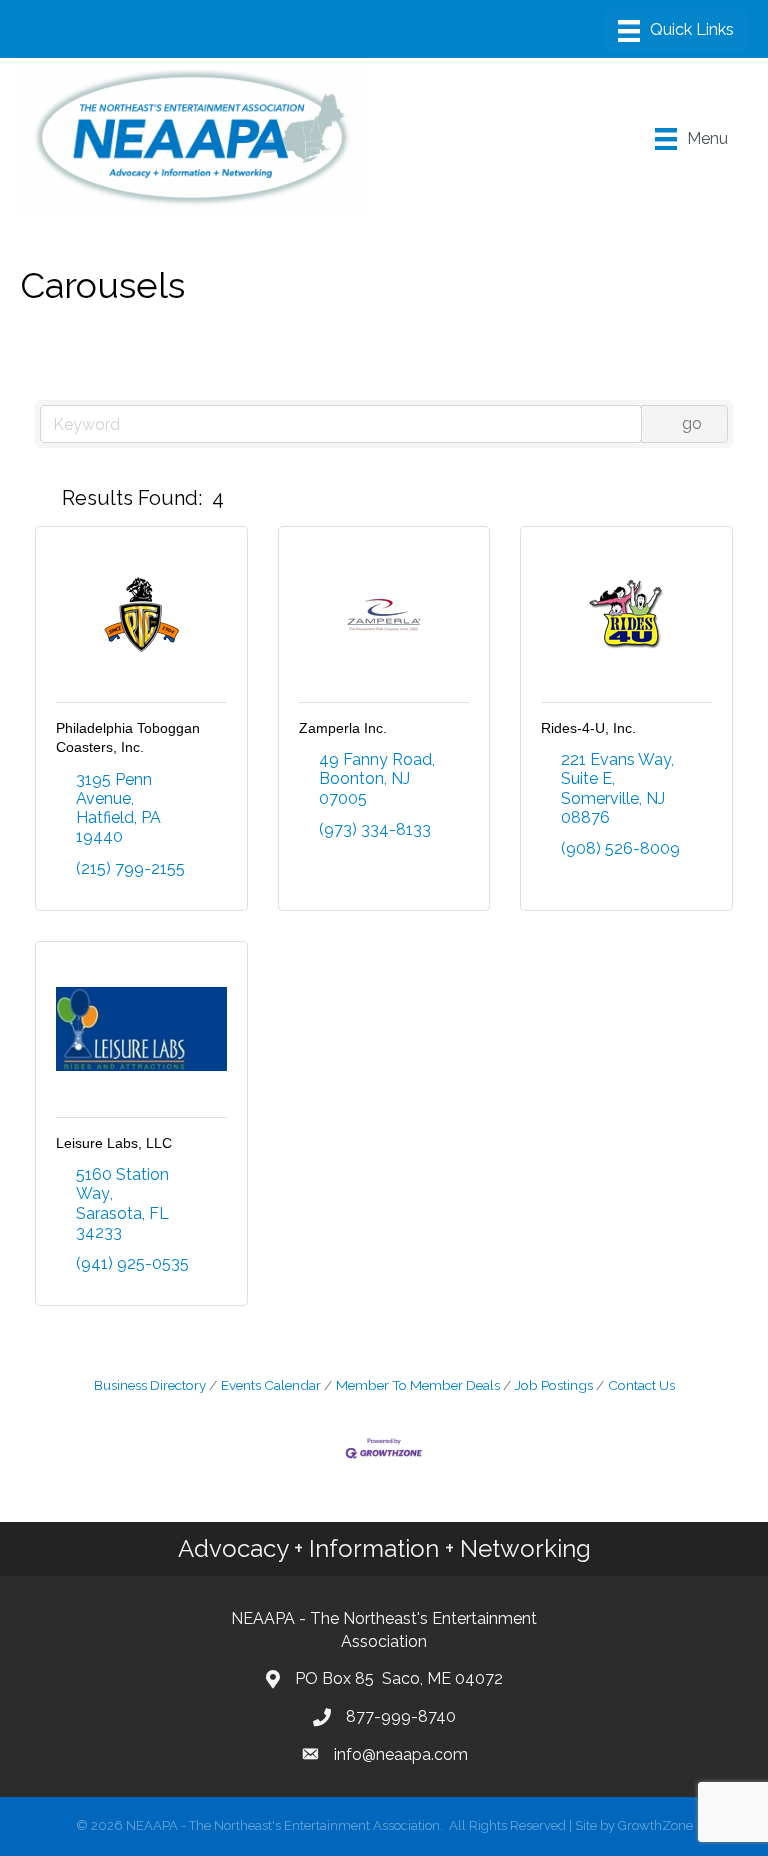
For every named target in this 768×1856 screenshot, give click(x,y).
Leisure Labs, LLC (114, 1143)
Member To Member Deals (418, 1385)
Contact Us (641, 1385)
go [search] (692, 423)
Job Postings (554, 1385)
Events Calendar (271, 1385)
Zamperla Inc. (343, 728)
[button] (44, 498)
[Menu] (676, 31)
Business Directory (150, 1385)
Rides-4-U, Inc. (588, 728)
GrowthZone (655, 1825)
